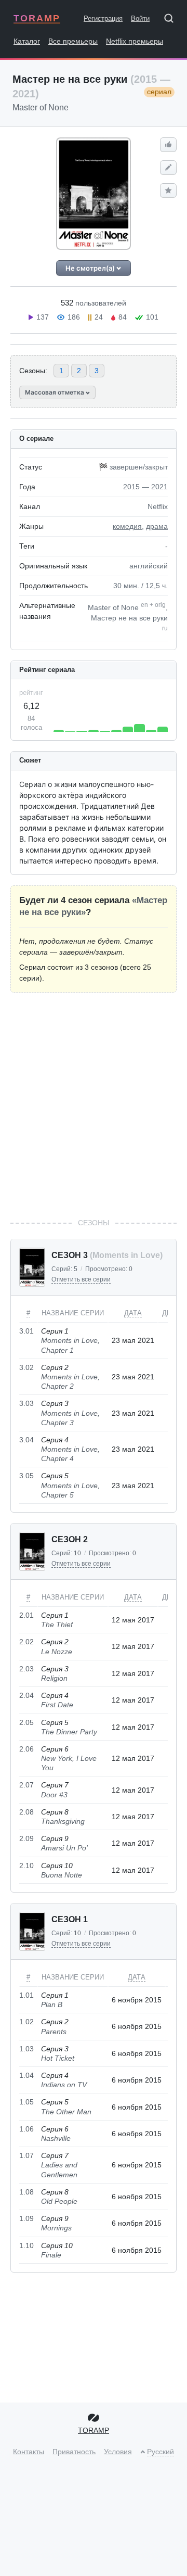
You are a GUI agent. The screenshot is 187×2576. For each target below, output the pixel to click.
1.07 (26, 2155)
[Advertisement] (94, 1105)
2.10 (26, 1866)
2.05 (26, 1722)
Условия (118, 2452)
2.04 (26, 1695)
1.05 (26, 2102)
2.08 (26, 1812)
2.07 (26, 1785)
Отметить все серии (81, 1279)
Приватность (74, 2452)
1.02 (26, 2022)
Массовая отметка (55, 392)
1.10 (26, 2245)
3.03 (26, 1403)
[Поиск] (172, 20)
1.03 (26, 2049)
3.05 (26, 1476)
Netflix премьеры (135, 41)
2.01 (26, 1615)
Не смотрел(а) (91, 268)
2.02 (26, 1642)
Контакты (29, 2452)
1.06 (26, 2129)
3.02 (26, 1367)
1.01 (26, 1995)
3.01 (26, 1331)
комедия (127, 526)
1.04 (26, 2075)
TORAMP (37, 18)
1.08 (26, 2192)
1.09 (26, 2218)
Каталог (27, 41)
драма (157, 526)
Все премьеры (73, 41)
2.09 (26, 1838)
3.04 (26, 1440)
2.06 (26, 1749)
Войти (140, 18)
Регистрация (103, 18)
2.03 (26, 1669)
